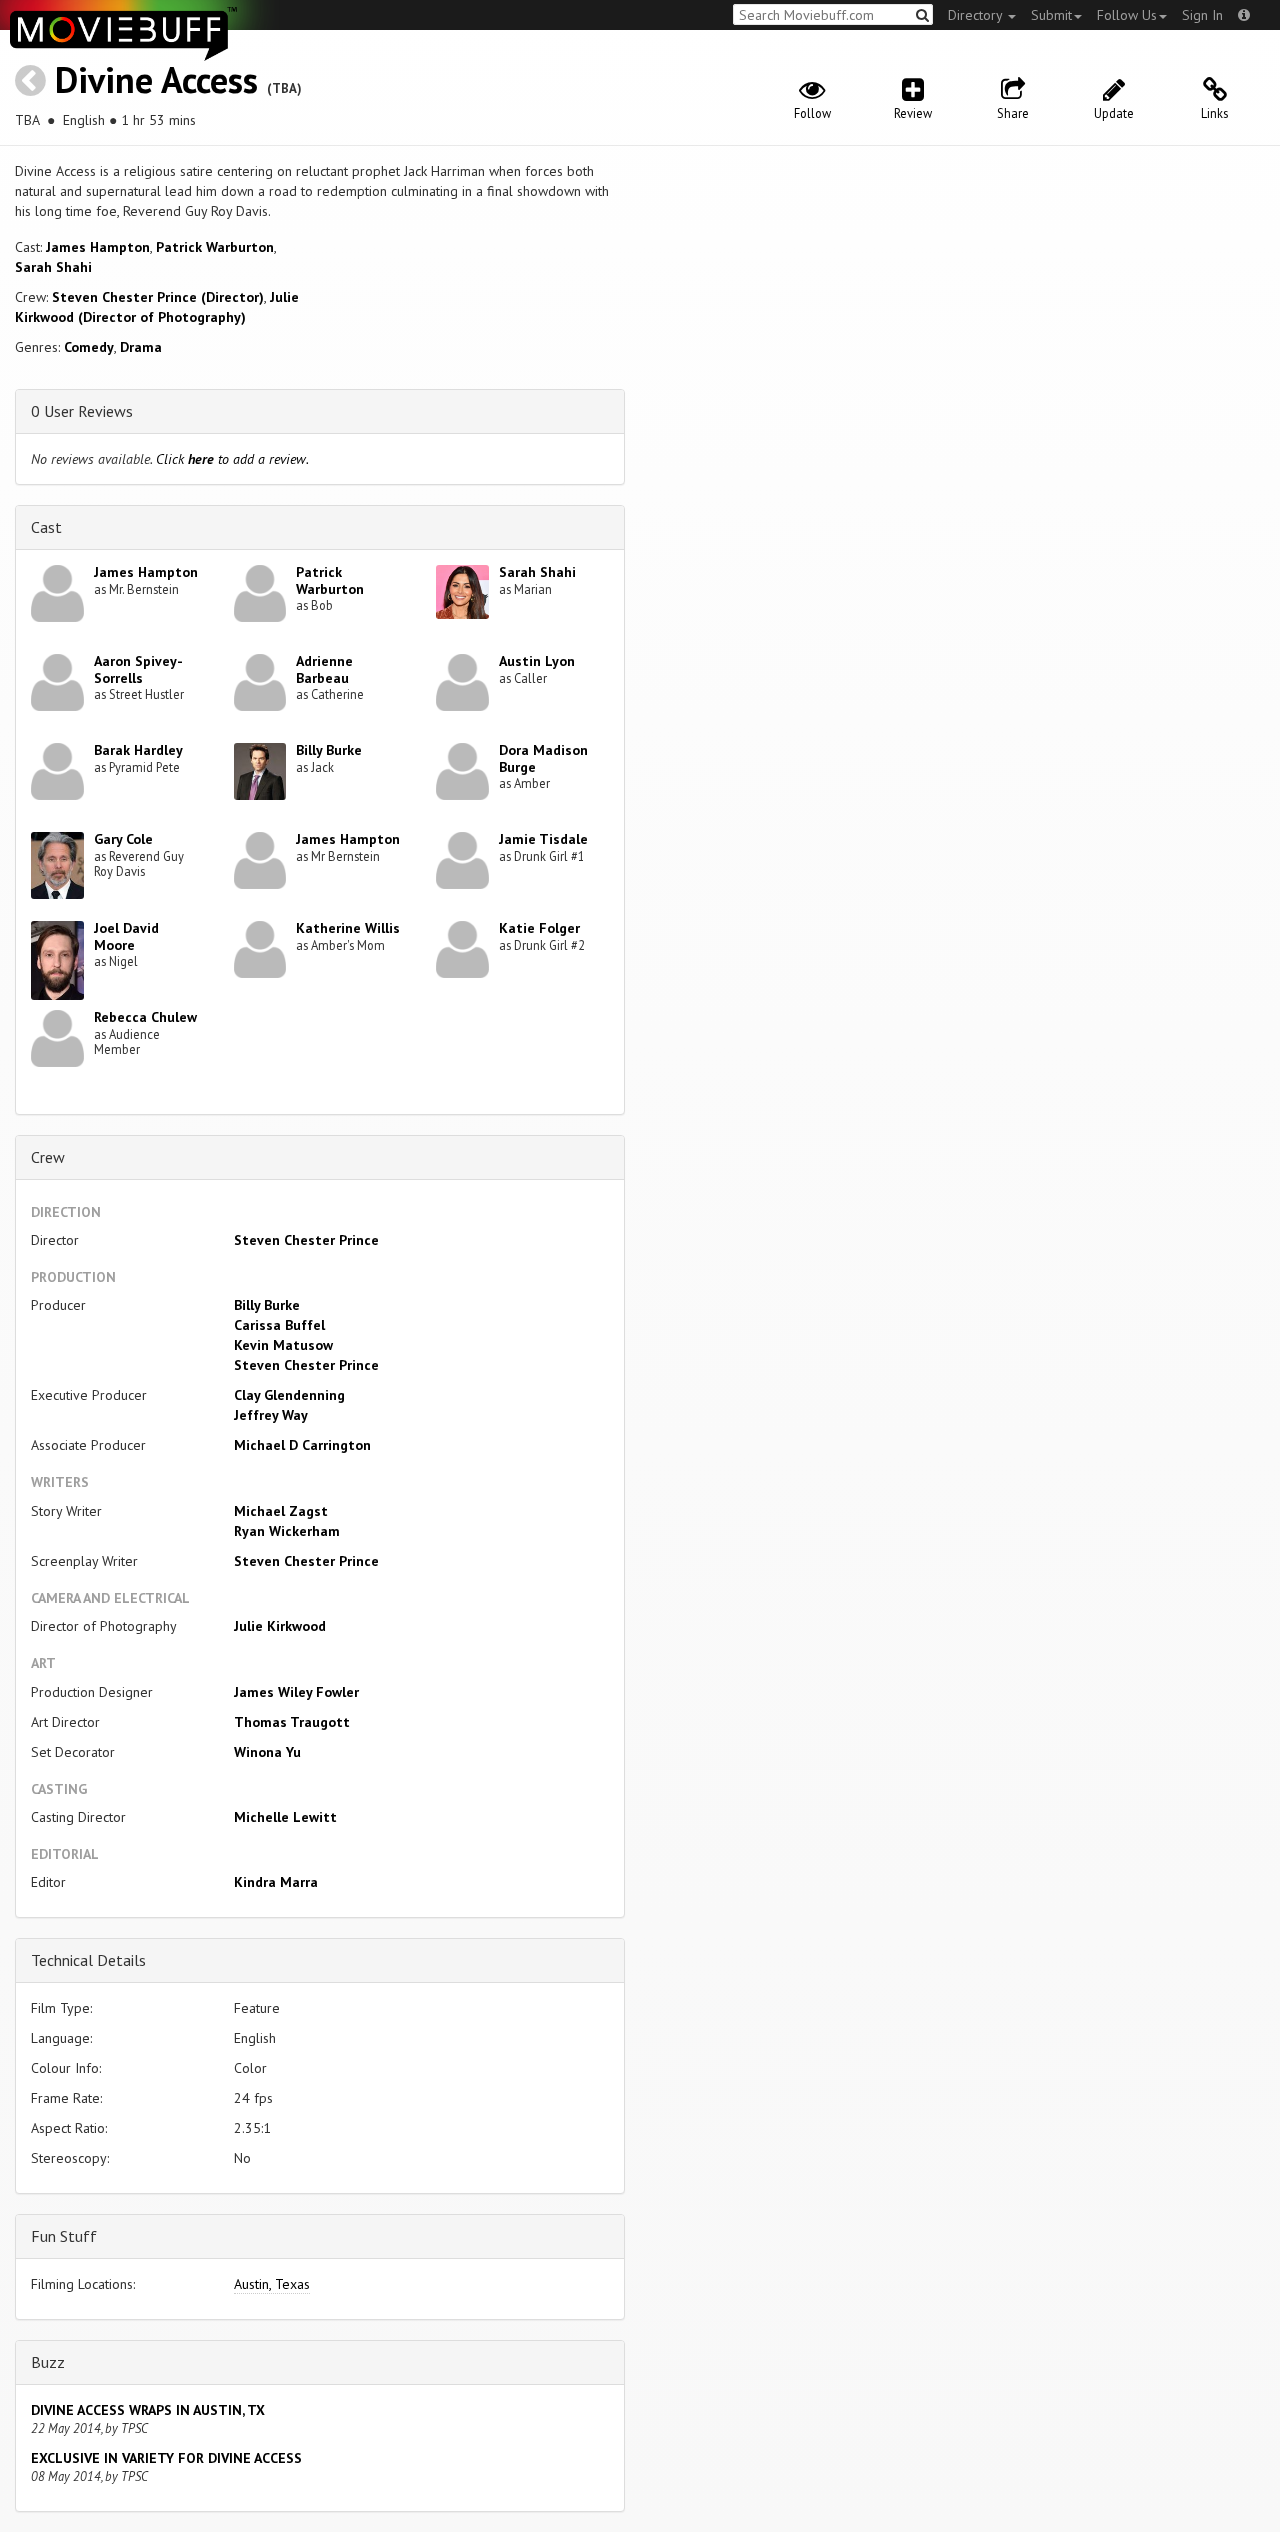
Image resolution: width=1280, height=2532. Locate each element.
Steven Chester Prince (306, 1240)
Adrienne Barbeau (324, 669)
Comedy (89, 347)
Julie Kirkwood (280, 1626)
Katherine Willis (348, 928)
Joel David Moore (126, 936)
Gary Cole (123, 839)
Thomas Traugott (292, 1722)
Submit (1051, 15)
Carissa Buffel (279, 1325)
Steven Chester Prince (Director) (158, 297)
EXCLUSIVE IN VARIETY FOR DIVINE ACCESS (166, 2458)
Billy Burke (329, 750)
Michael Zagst (281, 1511)
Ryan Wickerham (287, 1531)
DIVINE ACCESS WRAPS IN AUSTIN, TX (148, 2410)
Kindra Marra (276, 1882)
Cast (46, 527)
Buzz (48, 2362)
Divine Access (156, 79)
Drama (141, 347)
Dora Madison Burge (543, 758)
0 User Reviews (82, 411)
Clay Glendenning (289, 1395)
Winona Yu (267, 1752)
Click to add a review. (232, 459)
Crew (48, 1157)
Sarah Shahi (53, 267)
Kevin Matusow (283, 1345)
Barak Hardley (138, 750)
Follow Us (1127, 15)
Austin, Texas (272, 2284)
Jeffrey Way (271, 1415)
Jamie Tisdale (543, 839)
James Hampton (98, 247)
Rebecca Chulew (145, 1017)
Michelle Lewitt (285, 1817)
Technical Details (88, 1960)
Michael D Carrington (302, 1445)
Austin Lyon (537, 661)
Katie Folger (539, 928)
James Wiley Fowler (296, 1692)
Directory (977, 15)
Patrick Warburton (215, 247)
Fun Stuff (64, 2236)
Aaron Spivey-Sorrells (138, 669)
